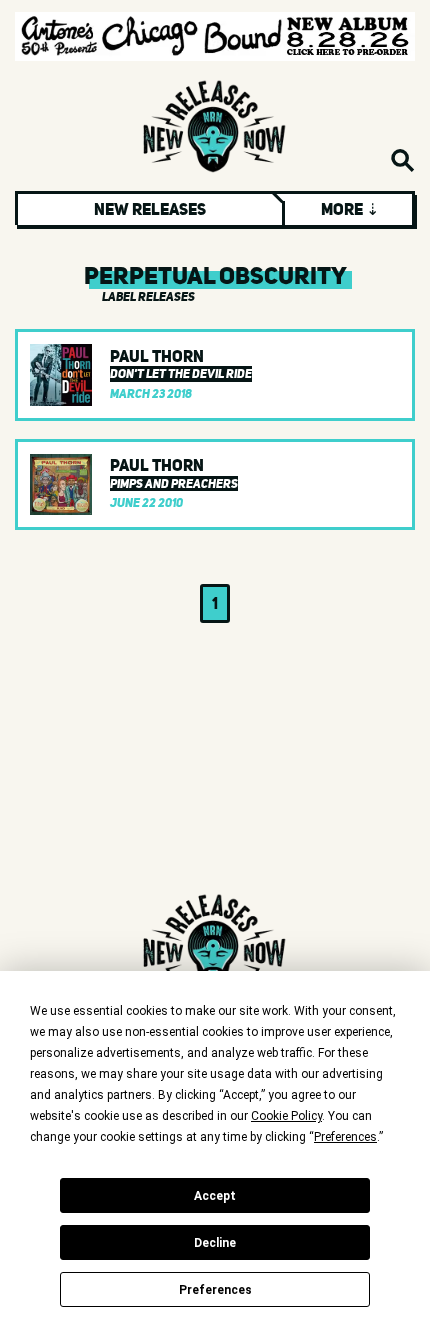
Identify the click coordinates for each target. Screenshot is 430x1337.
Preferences (215, 1290)
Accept (215, 1196)
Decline (215, 1243)
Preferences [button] (345, 1137)
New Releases (150, 209)
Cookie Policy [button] (286, 1116)
